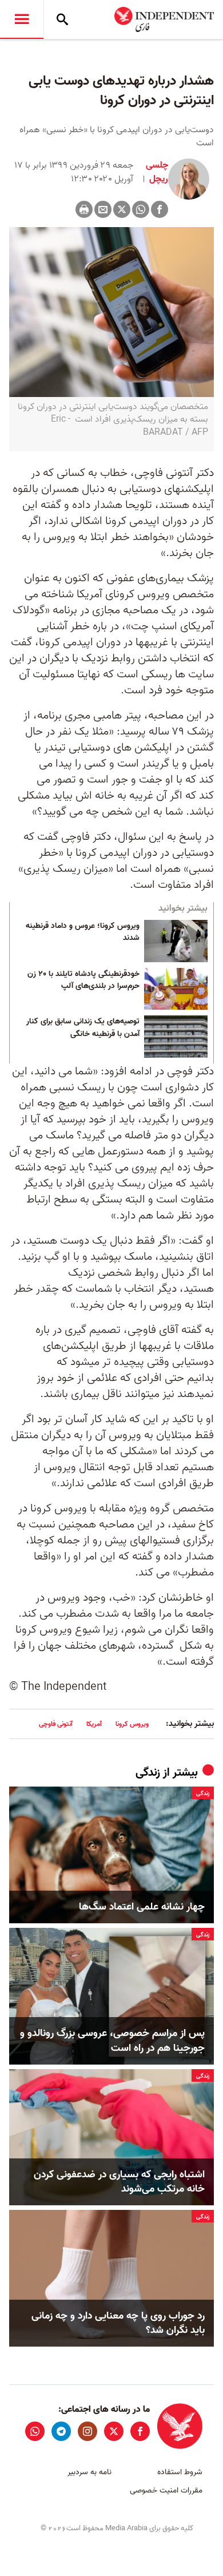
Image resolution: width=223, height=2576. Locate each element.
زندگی (148, 1773)
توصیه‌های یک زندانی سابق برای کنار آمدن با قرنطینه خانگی (83, 1028)
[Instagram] (87, 2431)
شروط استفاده (180, 2472)
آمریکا (94, 1724)
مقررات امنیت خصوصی (166, 2490)
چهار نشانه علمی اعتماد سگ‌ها (142, 1907)
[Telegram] (61, 2431)
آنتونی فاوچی (56, 1724)
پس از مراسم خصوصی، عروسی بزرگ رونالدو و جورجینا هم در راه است (112, 2041)
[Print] (84, 209)
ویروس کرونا (132, 1724)
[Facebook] (160, 209)
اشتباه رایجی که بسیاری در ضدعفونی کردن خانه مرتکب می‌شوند (119, 2182)
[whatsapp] (35, 2431)
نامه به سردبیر (89, 2472)
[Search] (62, 19)
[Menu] (22, 19)
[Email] (103, 209)
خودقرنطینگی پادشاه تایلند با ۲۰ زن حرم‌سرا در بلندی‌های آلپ (83, 981)
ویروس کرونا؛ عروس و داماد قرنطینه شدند (83, 932)
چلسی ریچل (157, 172)
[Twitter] (122, 209)
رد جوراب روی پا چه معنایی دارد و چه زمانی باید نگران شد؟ (118, 2323)
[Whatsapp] (141, 209)
